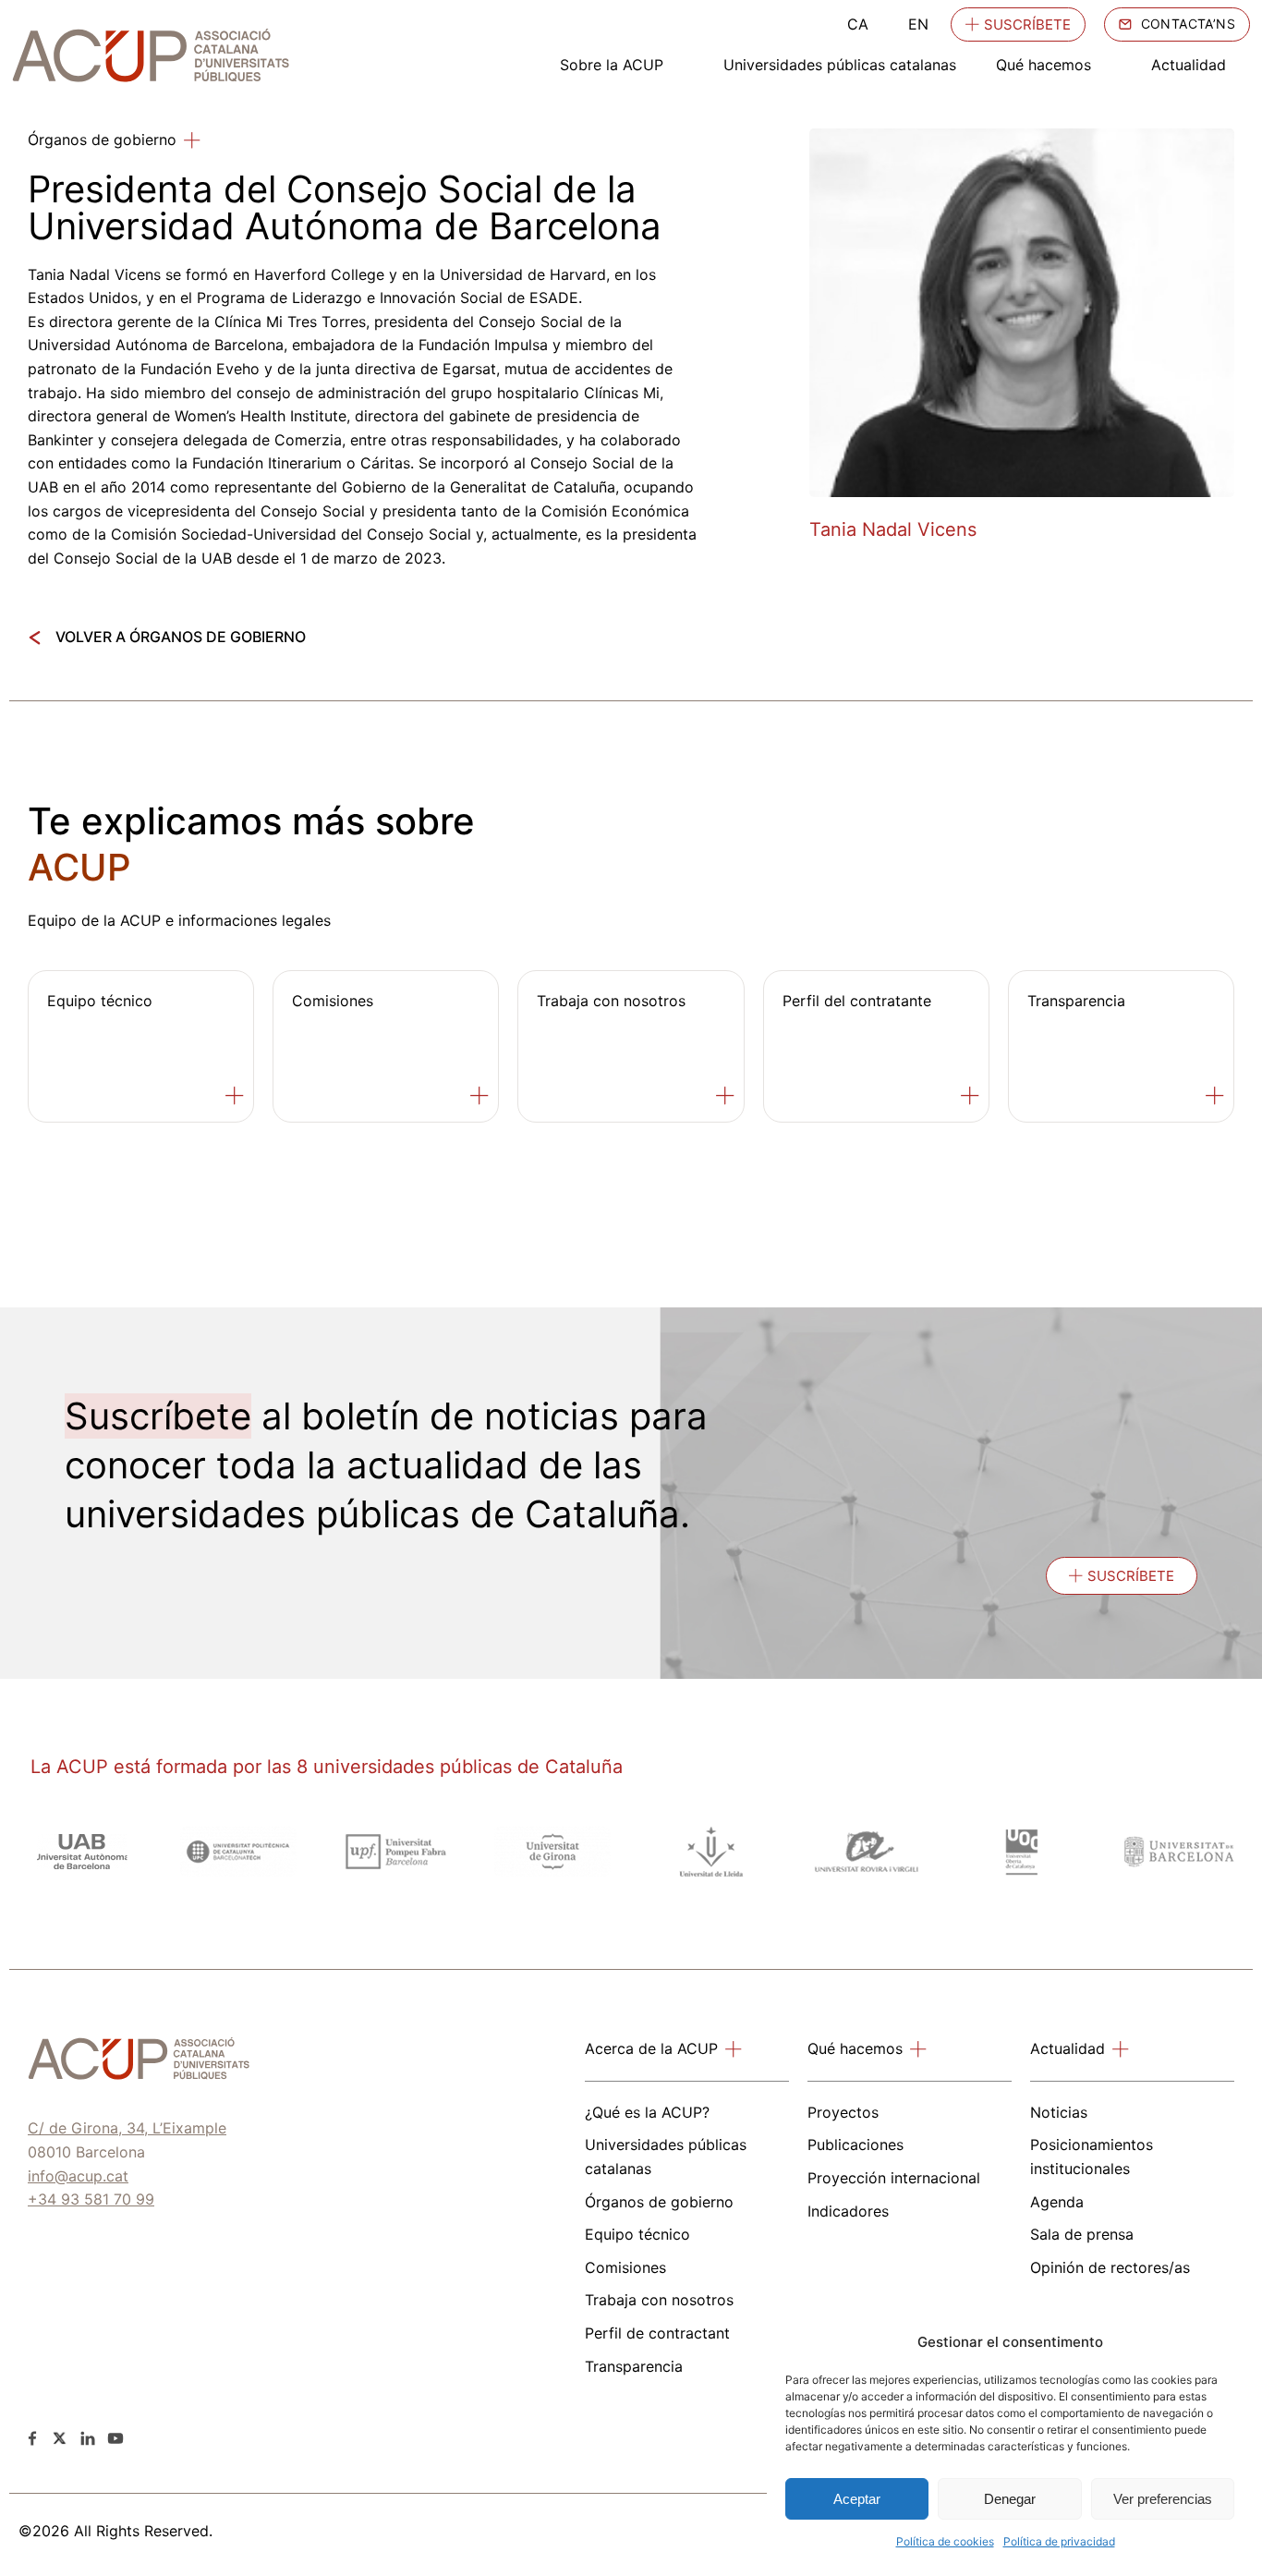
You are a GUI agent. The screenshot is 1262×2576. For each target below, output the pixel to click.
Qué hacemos (1044, 65)
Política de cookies (945, 2541)
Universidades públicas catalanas (840, 65)
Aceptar (857, 2499)
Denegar (1010, 2499)
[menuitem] (858, 24)
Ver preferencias (1163, 2499)
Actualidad (1189, 65)
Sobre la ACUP (612, 65)
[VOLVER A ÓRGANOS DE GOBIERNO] (35, 638)
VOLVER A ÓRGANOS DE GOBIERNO (181, 637)
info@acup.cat (78, 2176)
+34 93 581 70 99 (91, 2199)
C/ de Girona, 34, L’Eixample (127, 2128)
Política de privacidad (1059, 2541)
